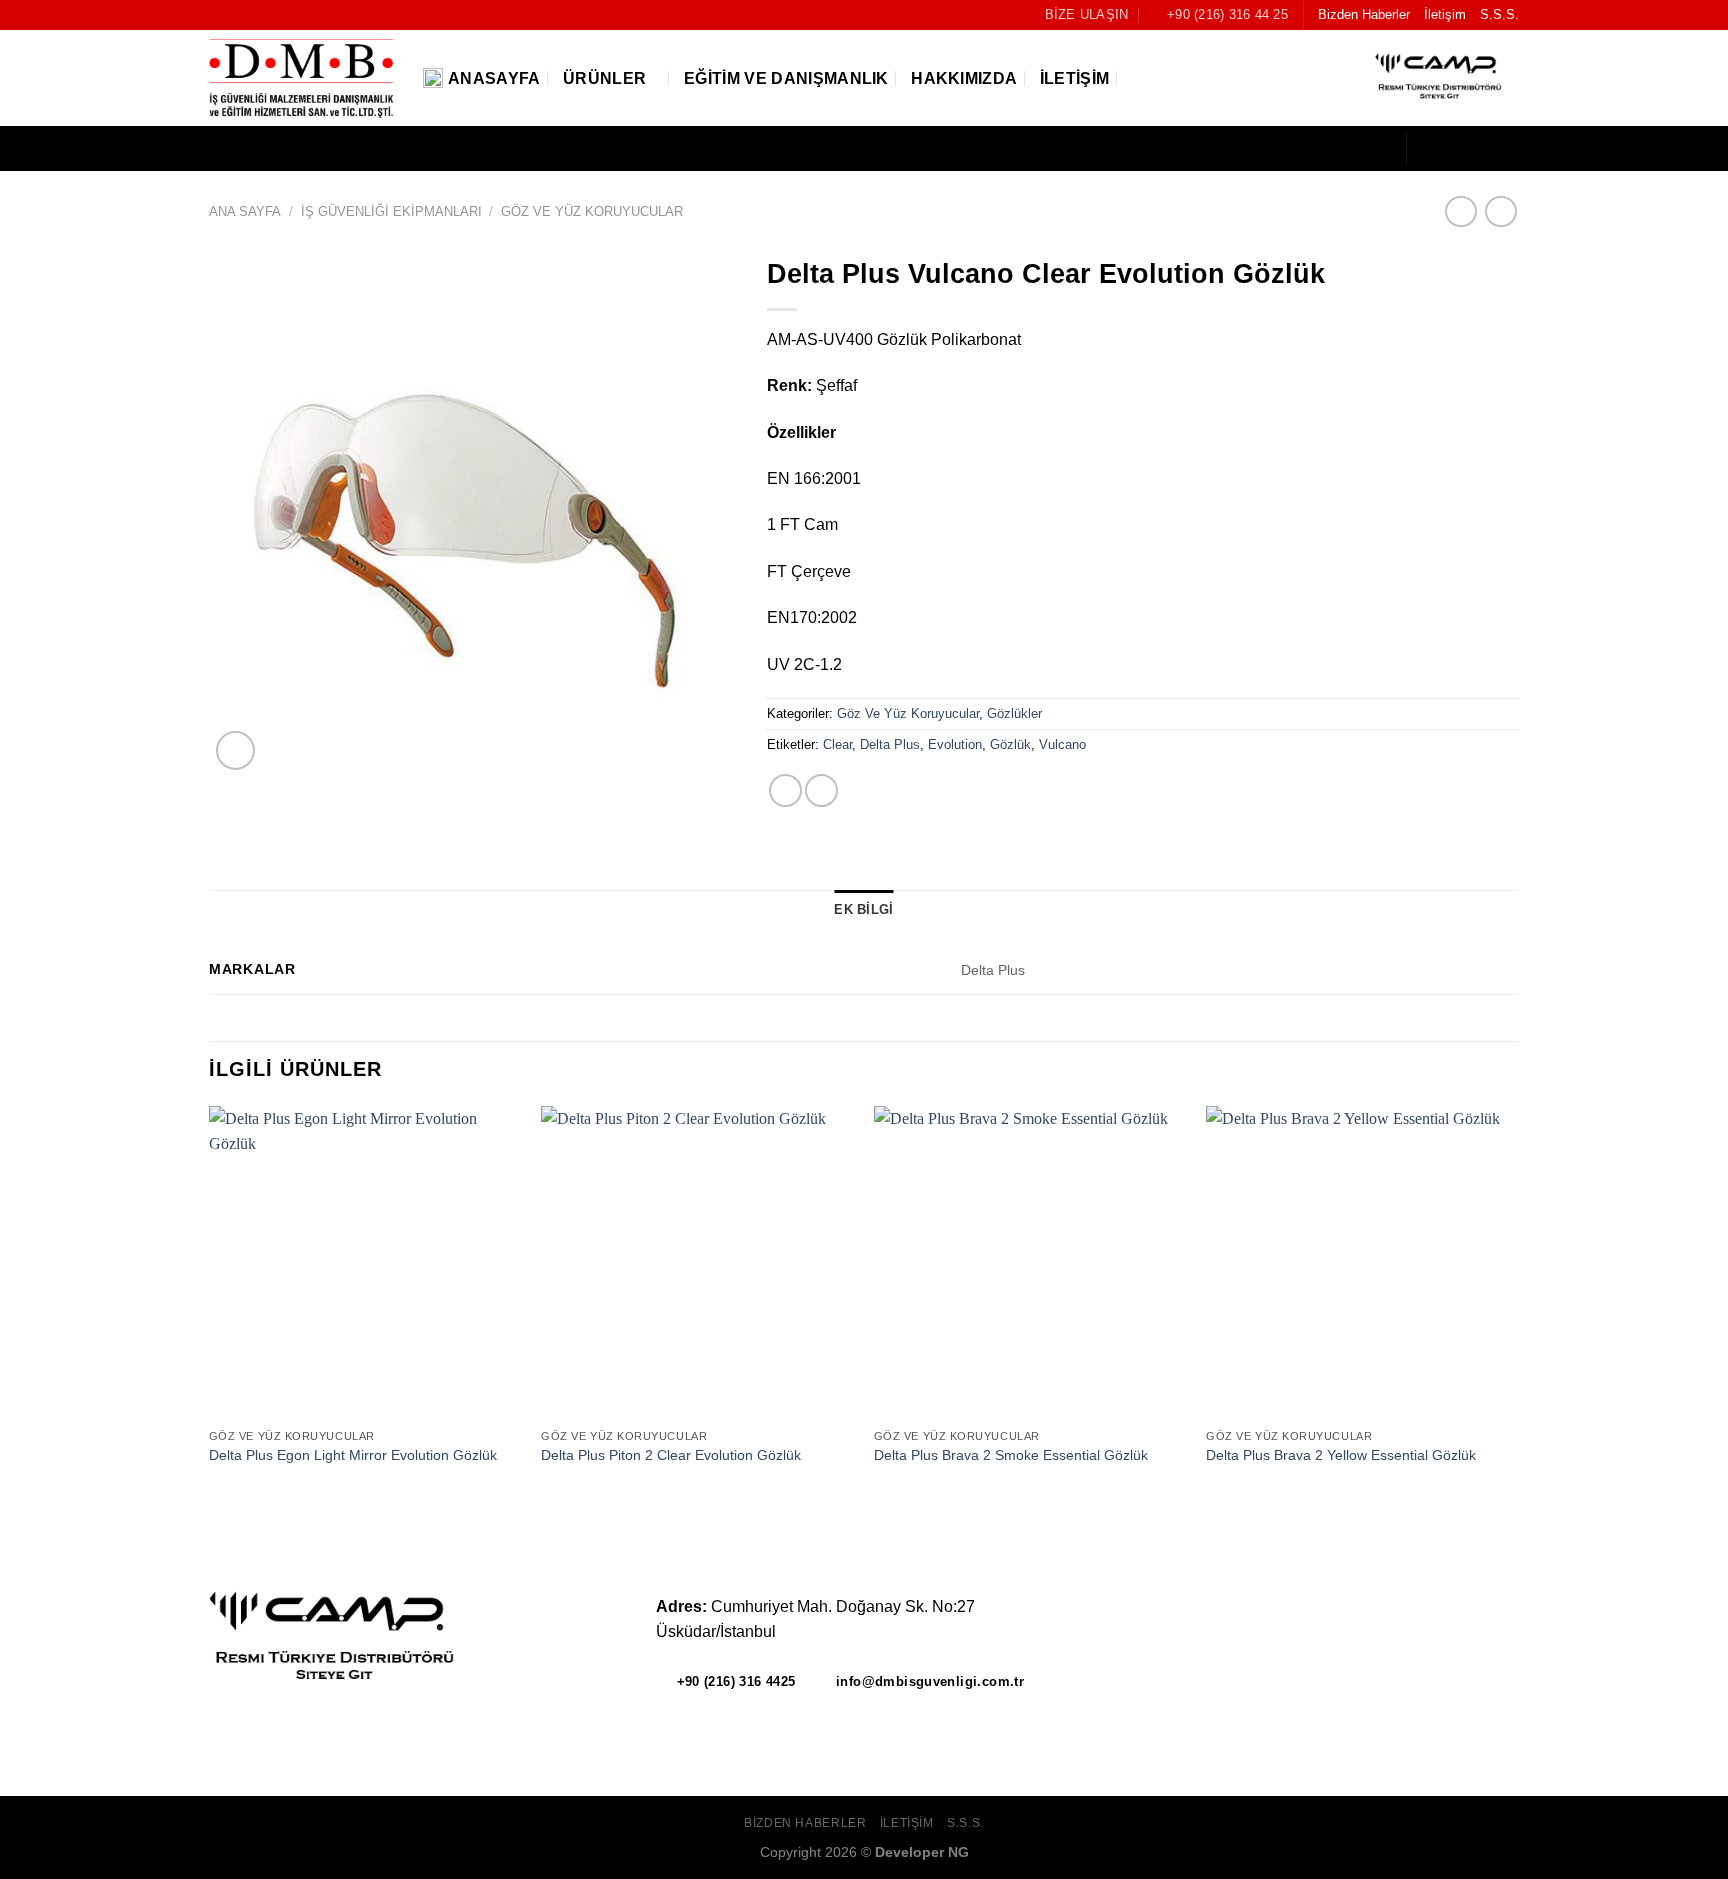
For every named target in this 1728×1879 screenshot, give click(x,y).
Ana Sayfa (245, 211)
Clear (837, 744)
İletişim (1445, 14)
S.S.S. (1499, 14)
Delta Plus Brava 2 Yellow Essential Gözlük (1341, 1455)
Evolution (955, 744)
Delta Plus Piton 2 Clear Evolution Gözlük (671, 1455)
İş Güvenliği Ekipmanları (391, 211)
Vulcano (1062, 744)
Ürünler (604, 78)
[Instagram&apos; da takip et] (1454, 149)
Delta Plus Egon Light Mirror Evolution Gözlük (353, 1455)
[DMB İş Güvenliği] (301, 79)
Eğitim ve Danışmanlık (786, 78)
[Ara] (1140, 78)
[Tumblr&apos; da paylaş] (821, 790)
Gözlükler (1014, 713)
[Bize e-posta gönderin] (1506, 149)
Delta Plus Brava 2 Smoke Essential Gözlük (1011, 1455)
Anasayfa (494, 78)
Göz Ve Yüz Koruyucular (592, 211)
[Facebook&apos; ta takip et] (1428, 149)
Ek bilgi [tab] (863, 909)
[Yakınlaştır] (235, 750)
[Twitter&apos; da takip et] (1480, 149)
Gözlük (1010, 744)
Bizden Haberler (1364, 14)
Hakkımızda (964, 78)
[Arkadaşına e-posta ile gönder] (785, 790)
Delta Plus (890, 744)
